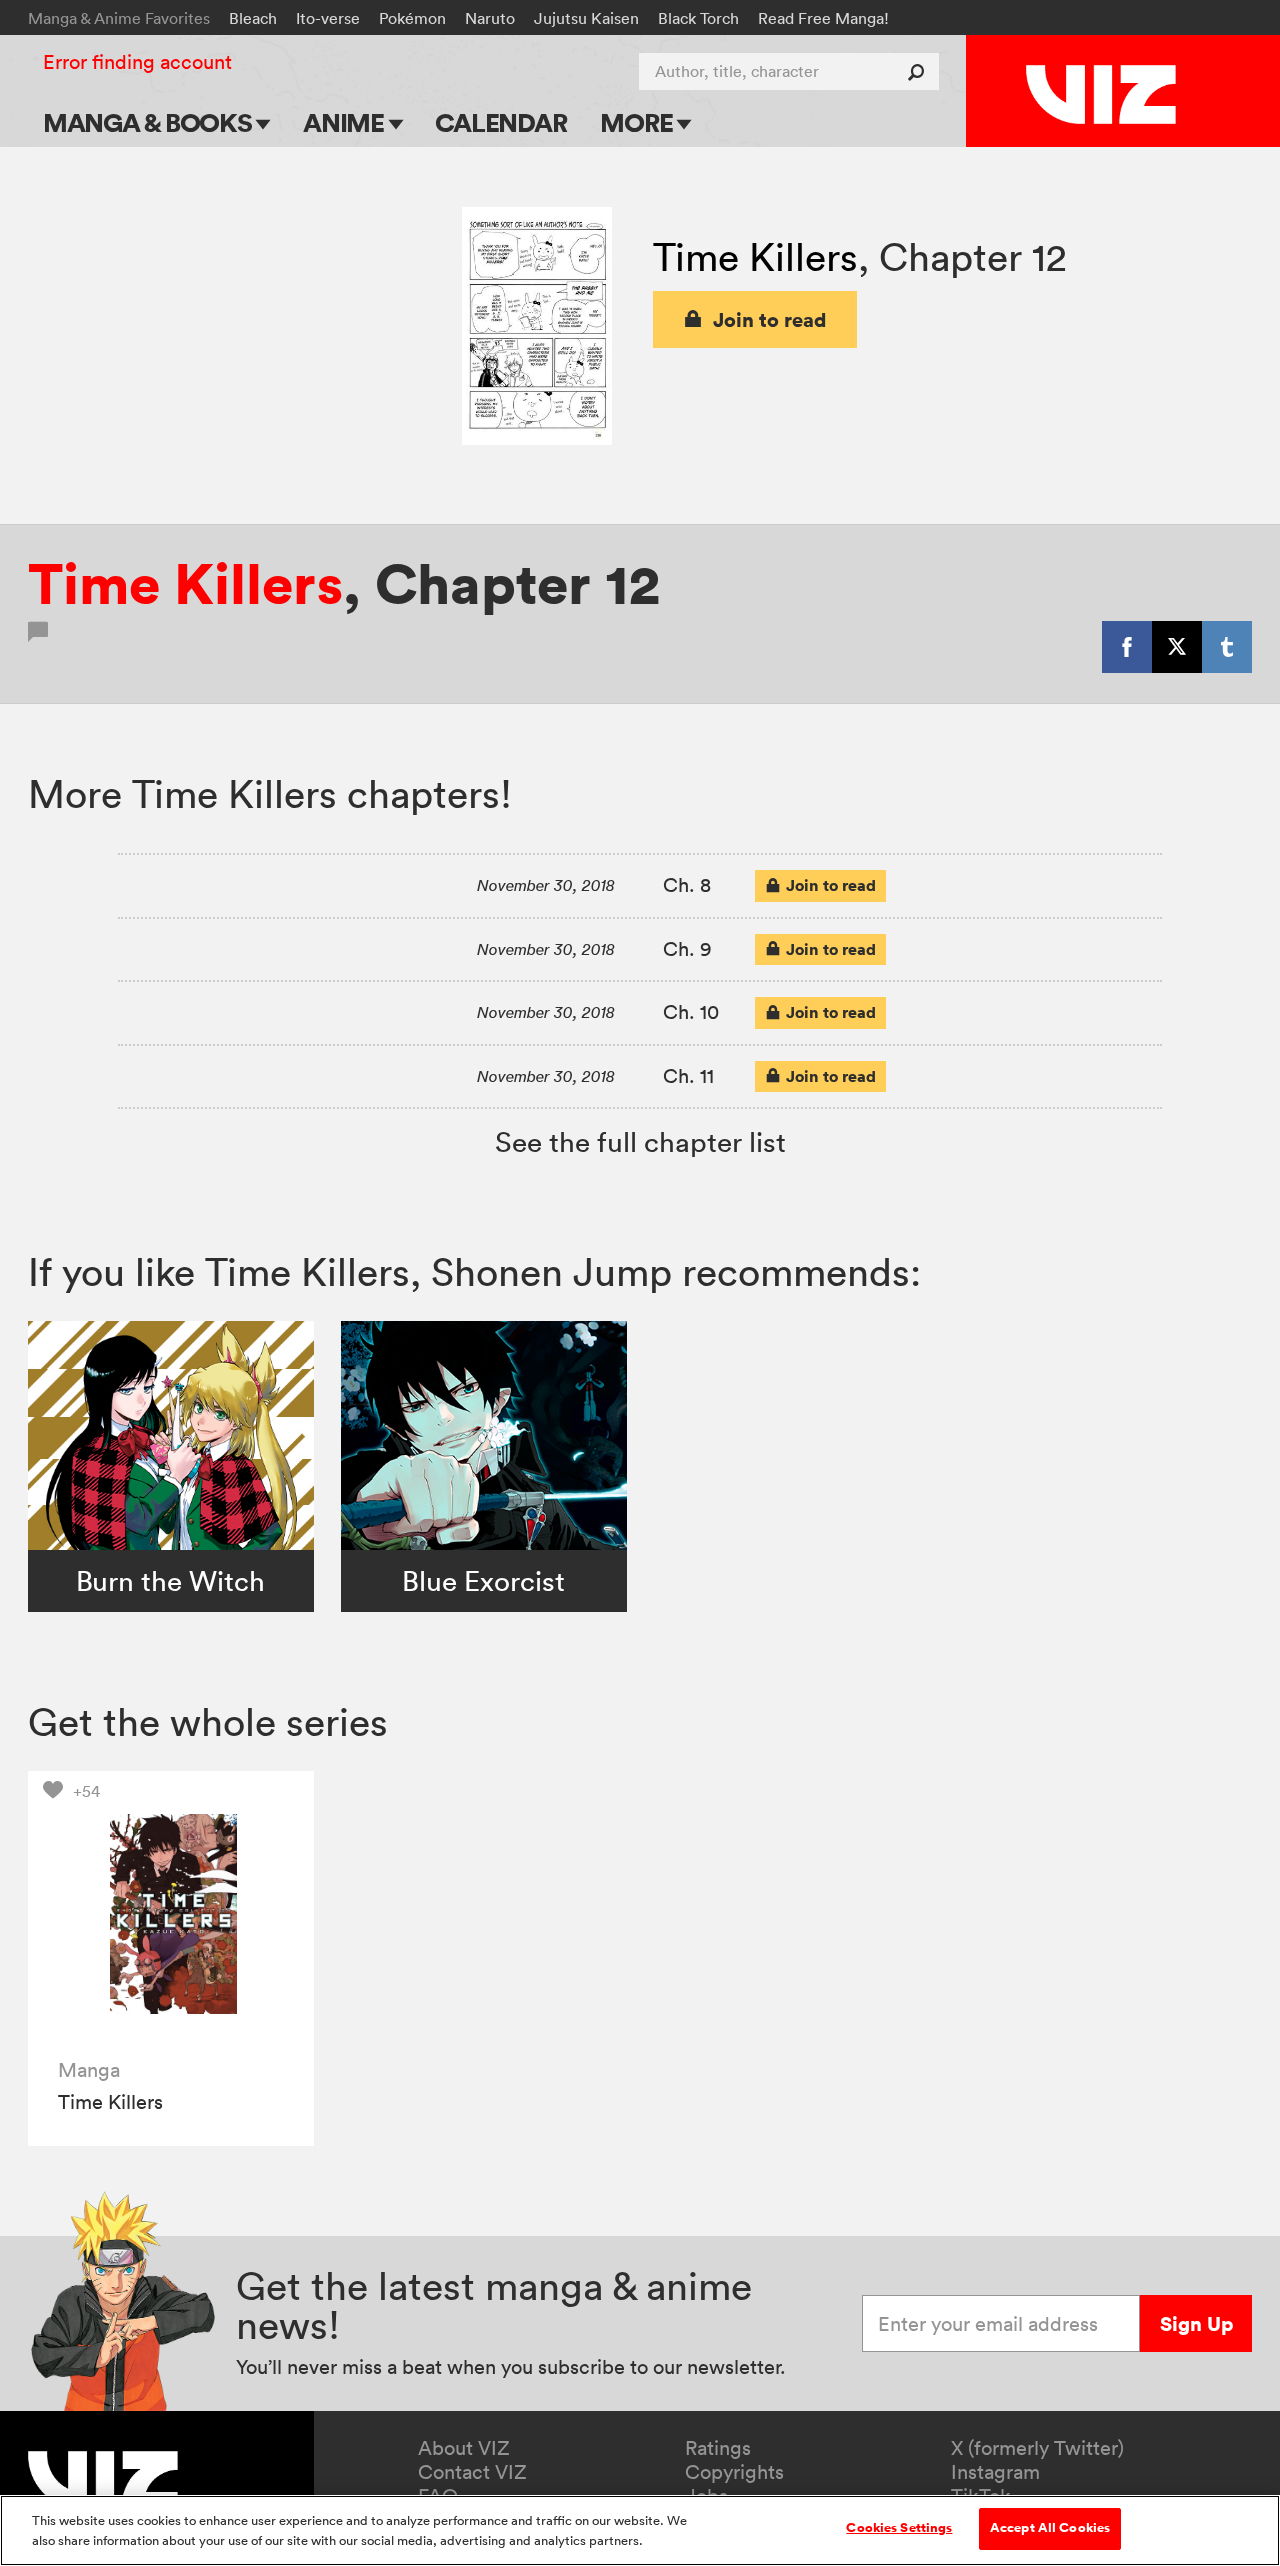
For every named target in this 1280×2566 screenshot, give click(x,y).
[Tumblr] (1227, 647)
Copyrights (734, 2472)
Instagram (995, 2472)
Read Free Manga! (823, 18)
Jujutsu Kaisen (586, 18)
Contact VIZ (472, 2472)
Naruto (490, 18)
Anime (346, 122)
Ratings (718, 2448)
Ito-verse (328, 18)
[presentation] (171, 1914)
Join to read (770, 319)
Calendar (500, 122)
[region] (640, 2530)
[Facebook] (1127, 647)
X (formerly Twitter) (1037, 2448)
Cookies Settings (899, 2528)
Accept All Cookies (1050, 2528)
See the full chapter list (640, 1142)
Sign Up (1196, 2323)
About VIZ (464, 2448)
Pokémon (412, 18)
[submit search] (920, 71)
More (638, 122)
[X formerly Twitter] (1177, 647)
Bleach (253, 18)
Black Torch (698, 18)
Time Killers (755, 256)
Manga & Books (150, 122)
